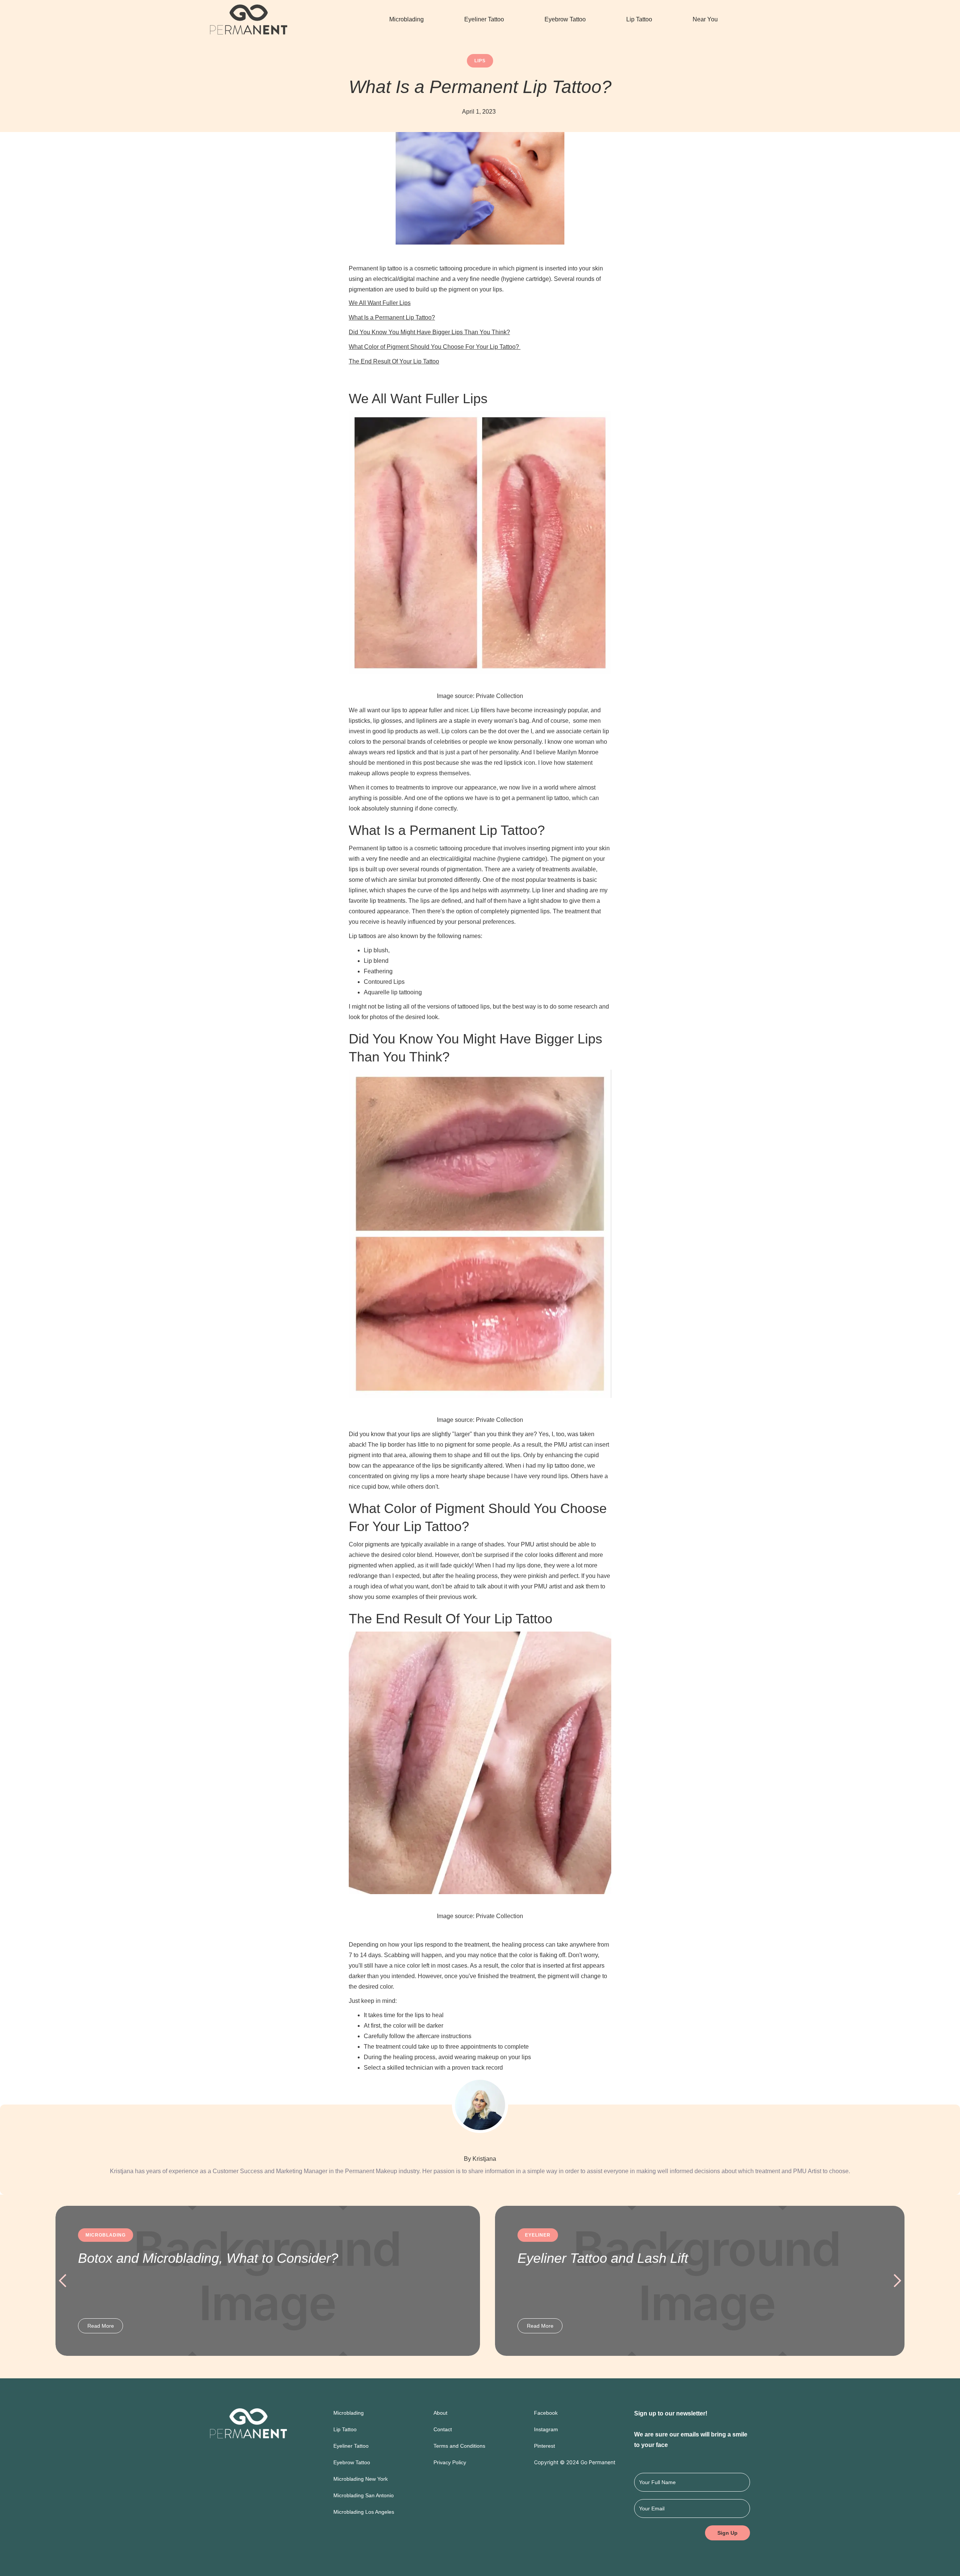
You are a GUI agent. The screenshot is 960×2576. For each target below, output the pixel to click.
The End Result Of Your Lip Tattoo (394, 361)
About (440, 2413)
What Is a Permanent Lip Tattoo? (392, 317)
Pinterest (544, 2446)
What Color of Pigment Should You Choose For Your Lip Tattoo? (435, 347)
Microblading (406, 19)
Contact (443, 2429)
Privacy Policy (450, 2462)
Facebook (546, 2413)
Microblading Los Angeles (364, 2512)
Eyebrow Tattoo (565, 19)
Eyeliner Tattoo (484, 19)
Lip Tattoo (639, 19)
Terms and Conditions (459, 2446)
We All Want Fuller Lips (380, 303)
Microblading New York (361, 2479)
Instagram (546, 2429)
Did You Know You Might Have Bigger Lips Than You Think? (429, 332)
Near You (705, 19)
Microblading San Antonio (364, 2495)
